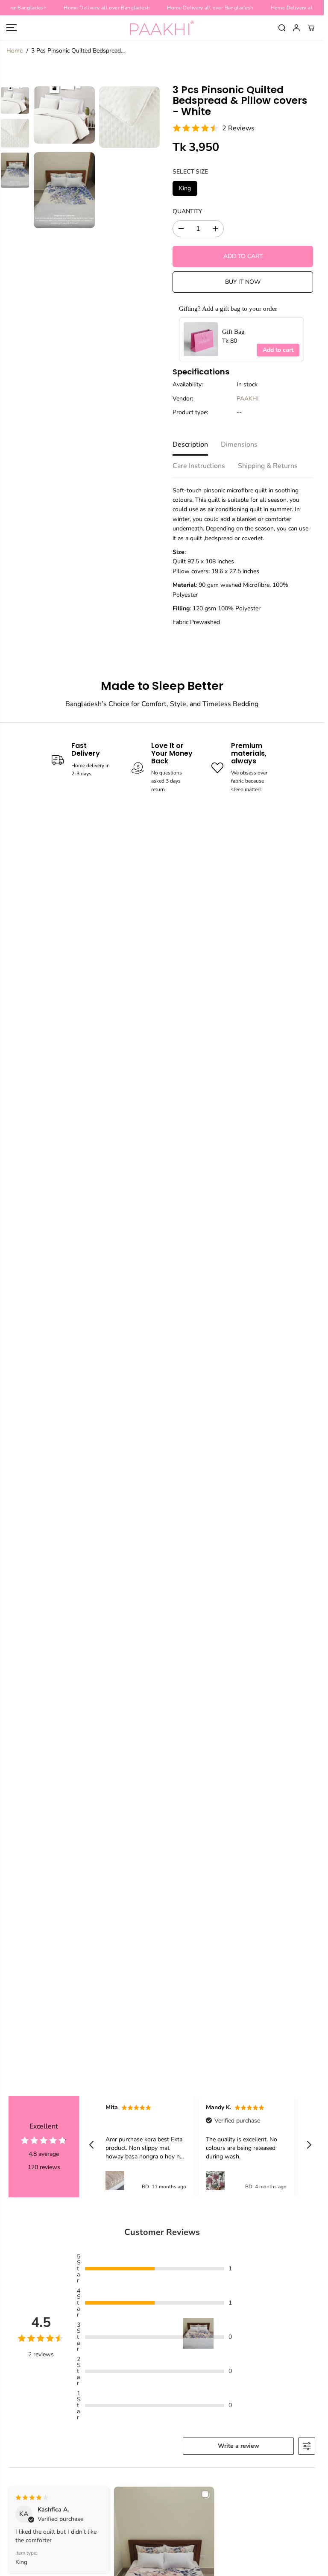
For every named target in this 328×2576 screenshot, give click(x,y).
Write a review (239, 2446)
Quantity (187, 211)
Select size (190, 172)
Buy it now (243, 282)
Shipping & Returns (268, 466)
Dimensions (239, 445)
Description (190, 445)
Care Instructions (199, 466)
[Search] (282, 28)
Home (15, 51)
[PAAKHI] (162, 28)
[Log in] (296, 28)
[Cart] (311, 28)
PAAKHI (248, 399)
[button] (12, 28)
